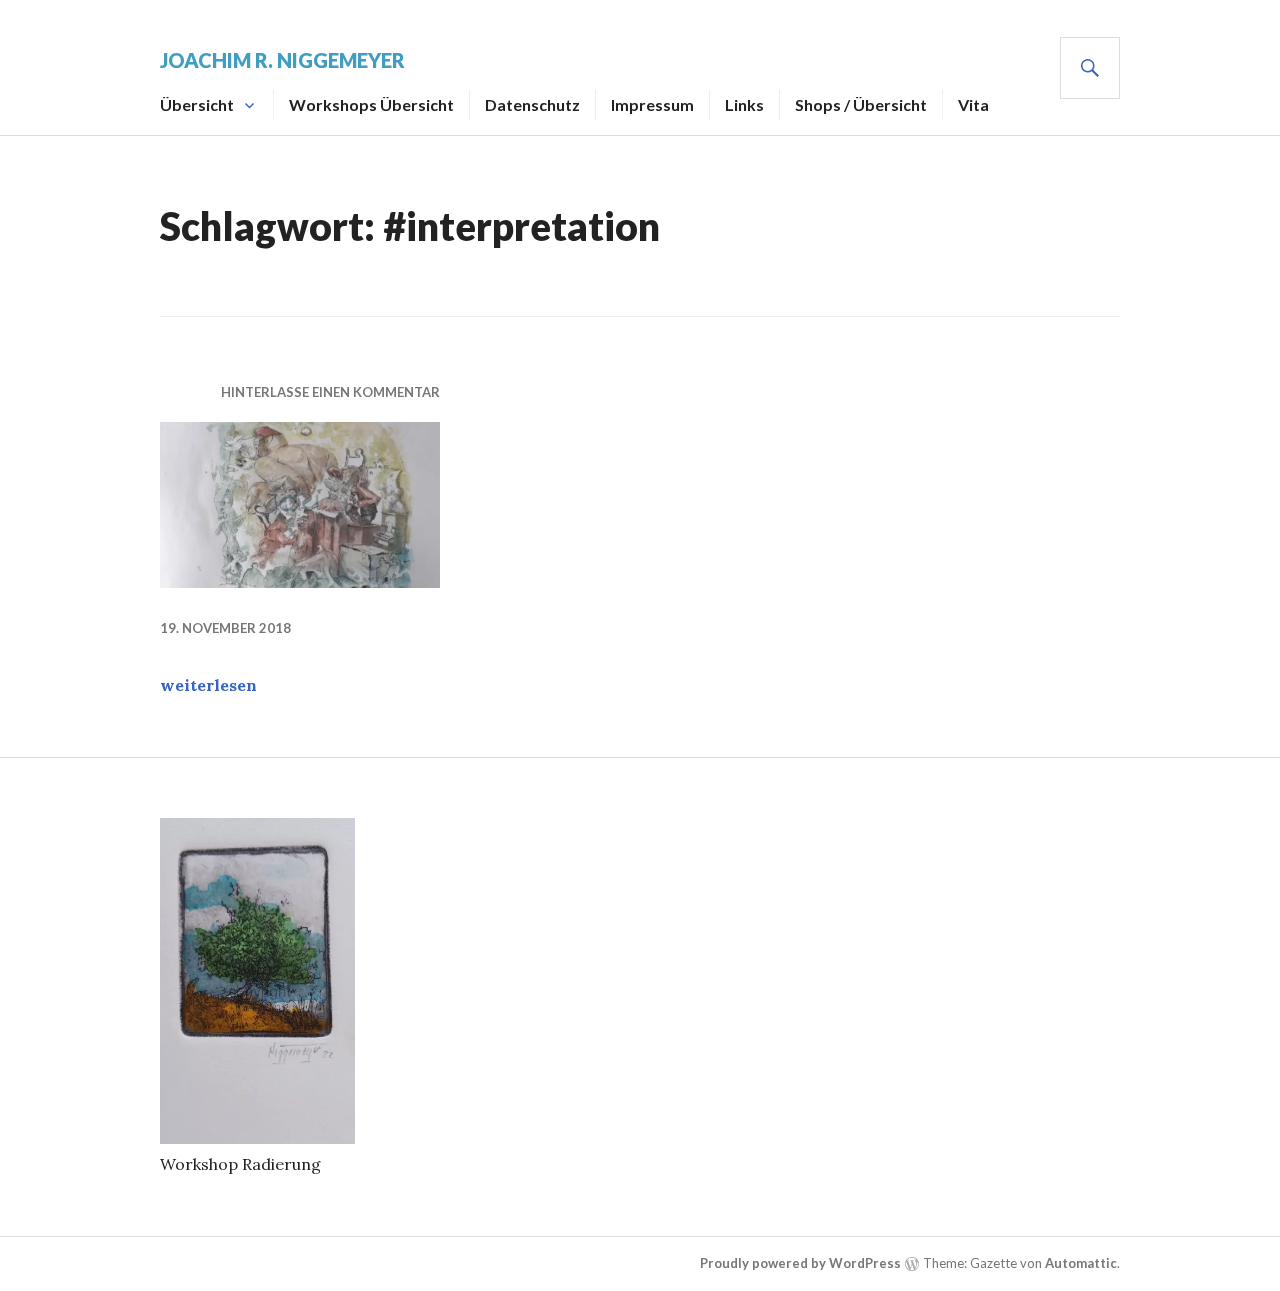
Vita (973, 104)
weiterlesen (208, 685)
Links (744, 104)
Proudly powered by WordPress (800, 1263)
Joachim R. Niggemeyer (282, 60)
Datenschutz (532, 104)
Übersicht (197, 104)
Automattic (1081, 1263)
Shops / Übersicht (861, 104)
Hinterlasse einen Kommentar (330, 392)
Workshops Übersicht (371, 104)
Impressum (652, 104)
